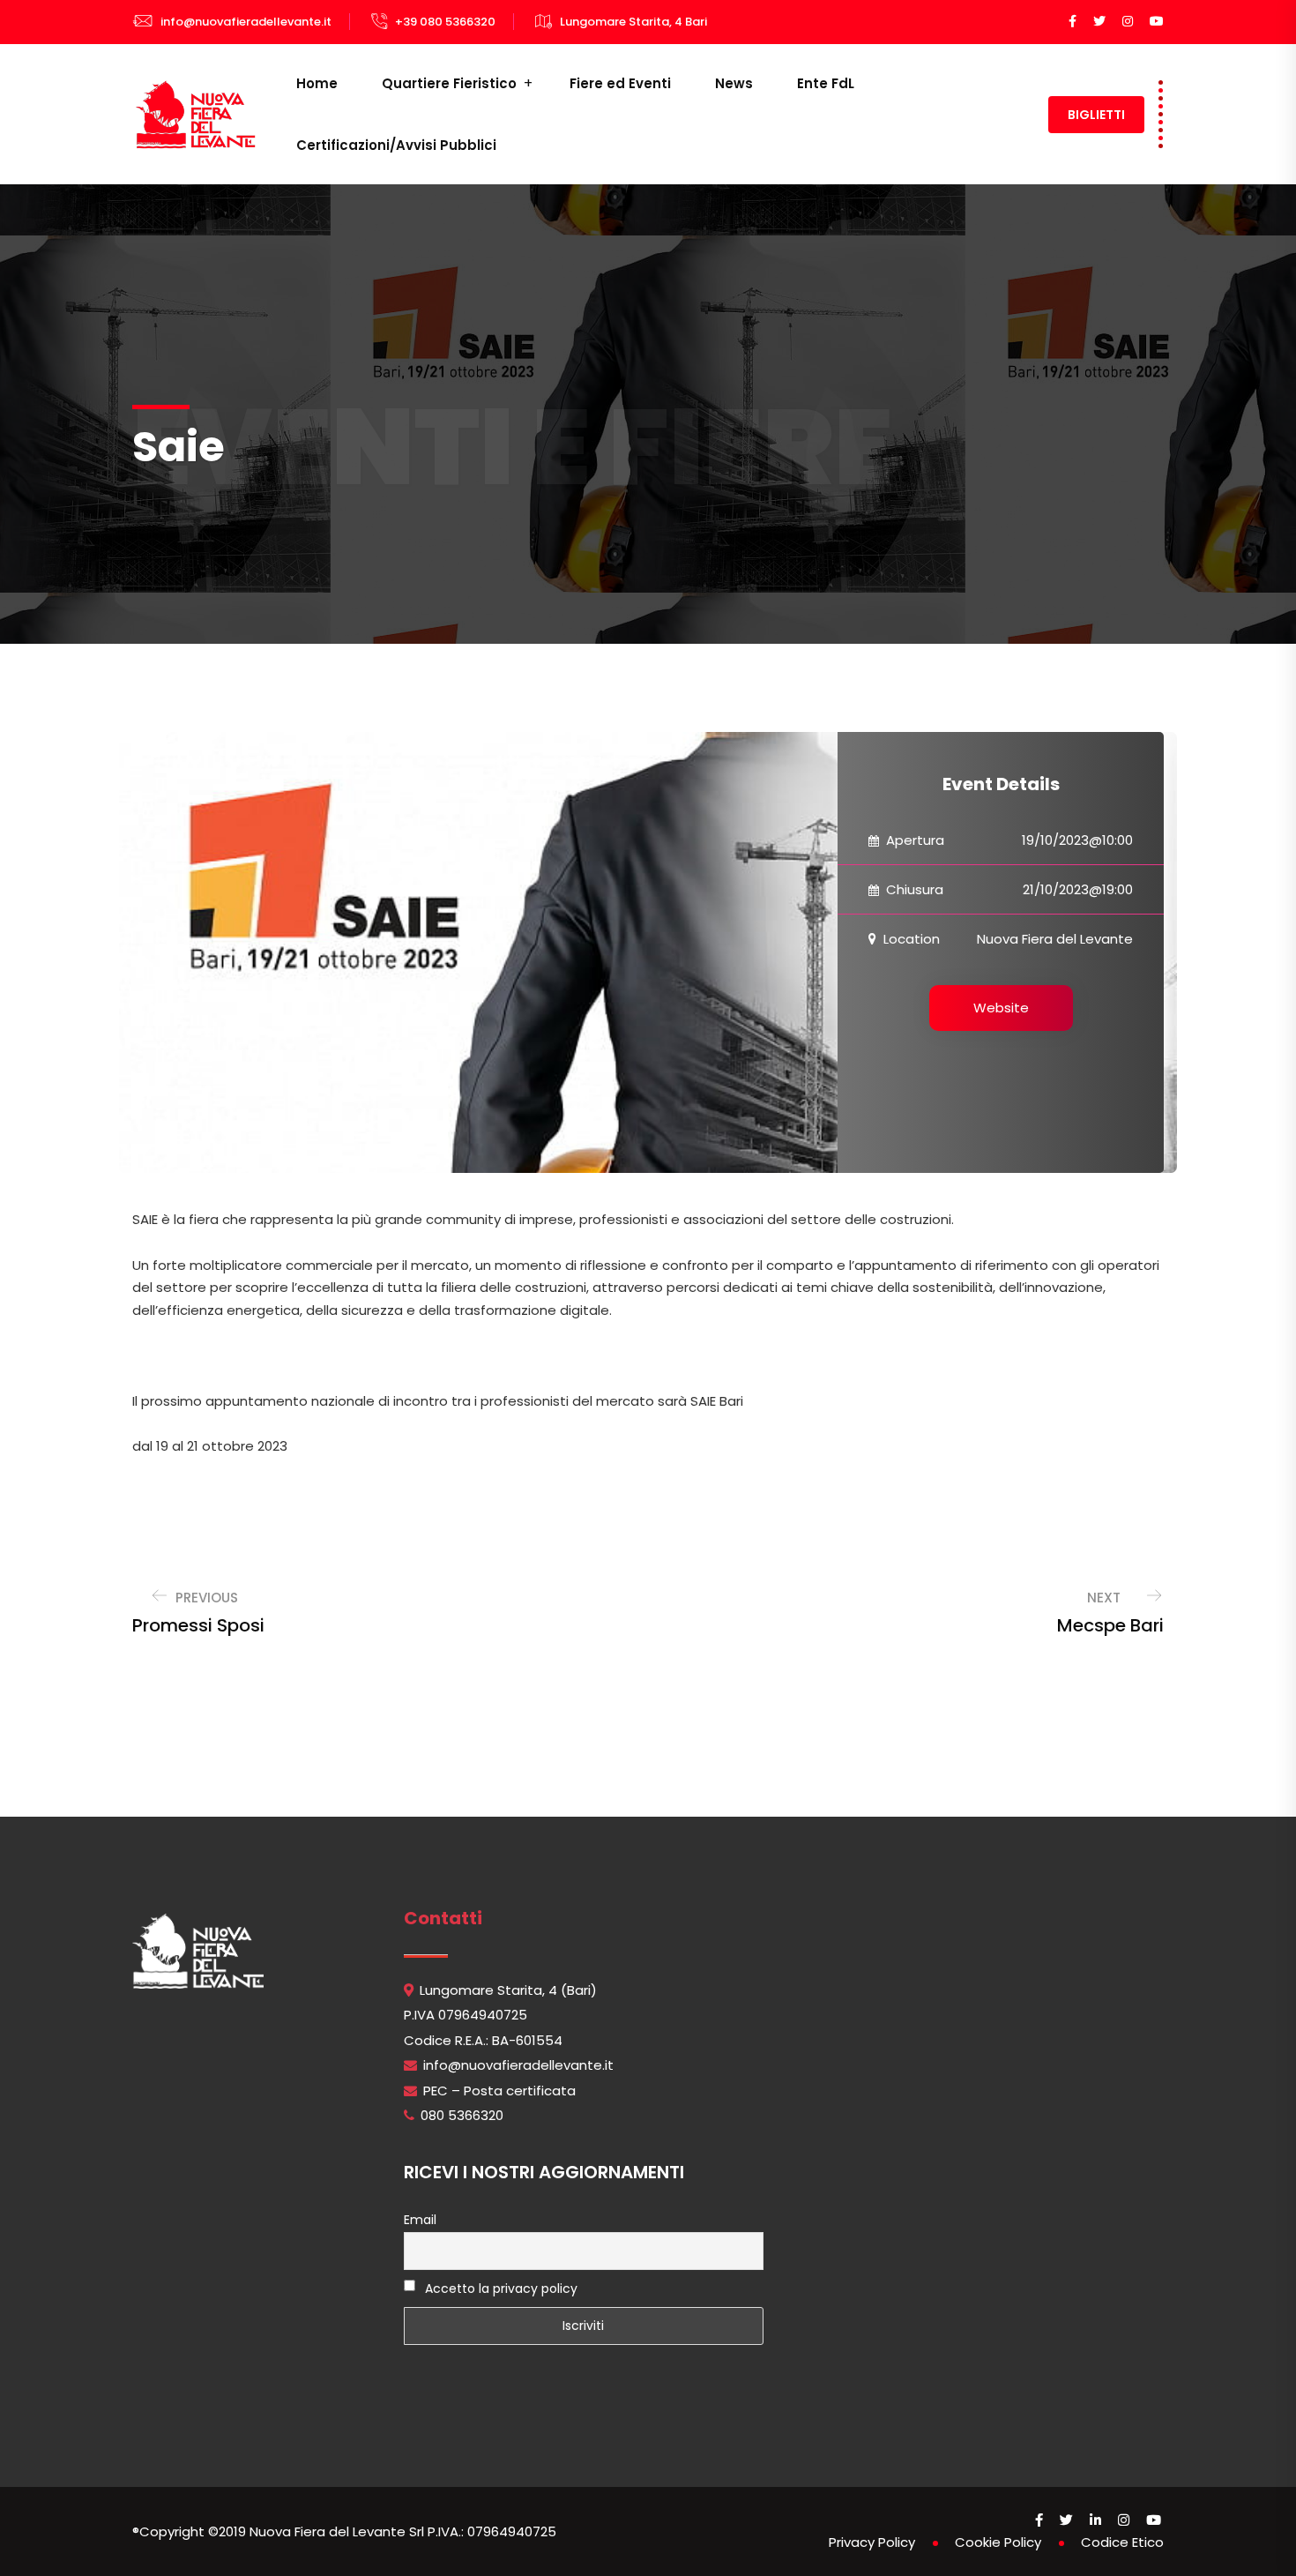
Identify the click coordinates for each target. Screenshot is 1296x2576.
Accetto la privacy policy (499, 2289)
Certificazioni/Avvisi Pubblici (396, 145)
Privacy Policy (872, 2542)
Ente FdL (826, 83)
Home (317, 83)
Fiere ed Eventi (620, 83)
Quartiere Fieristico (449, 83)
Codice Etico (1122, 2542)
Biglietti (1096, 115)
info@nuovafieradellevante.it (246, 22)
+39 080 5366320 (445, 22)
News (734, 83)
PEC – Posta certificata (499, 2091)
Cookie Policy (998, 2542)
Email (420, 2220)
